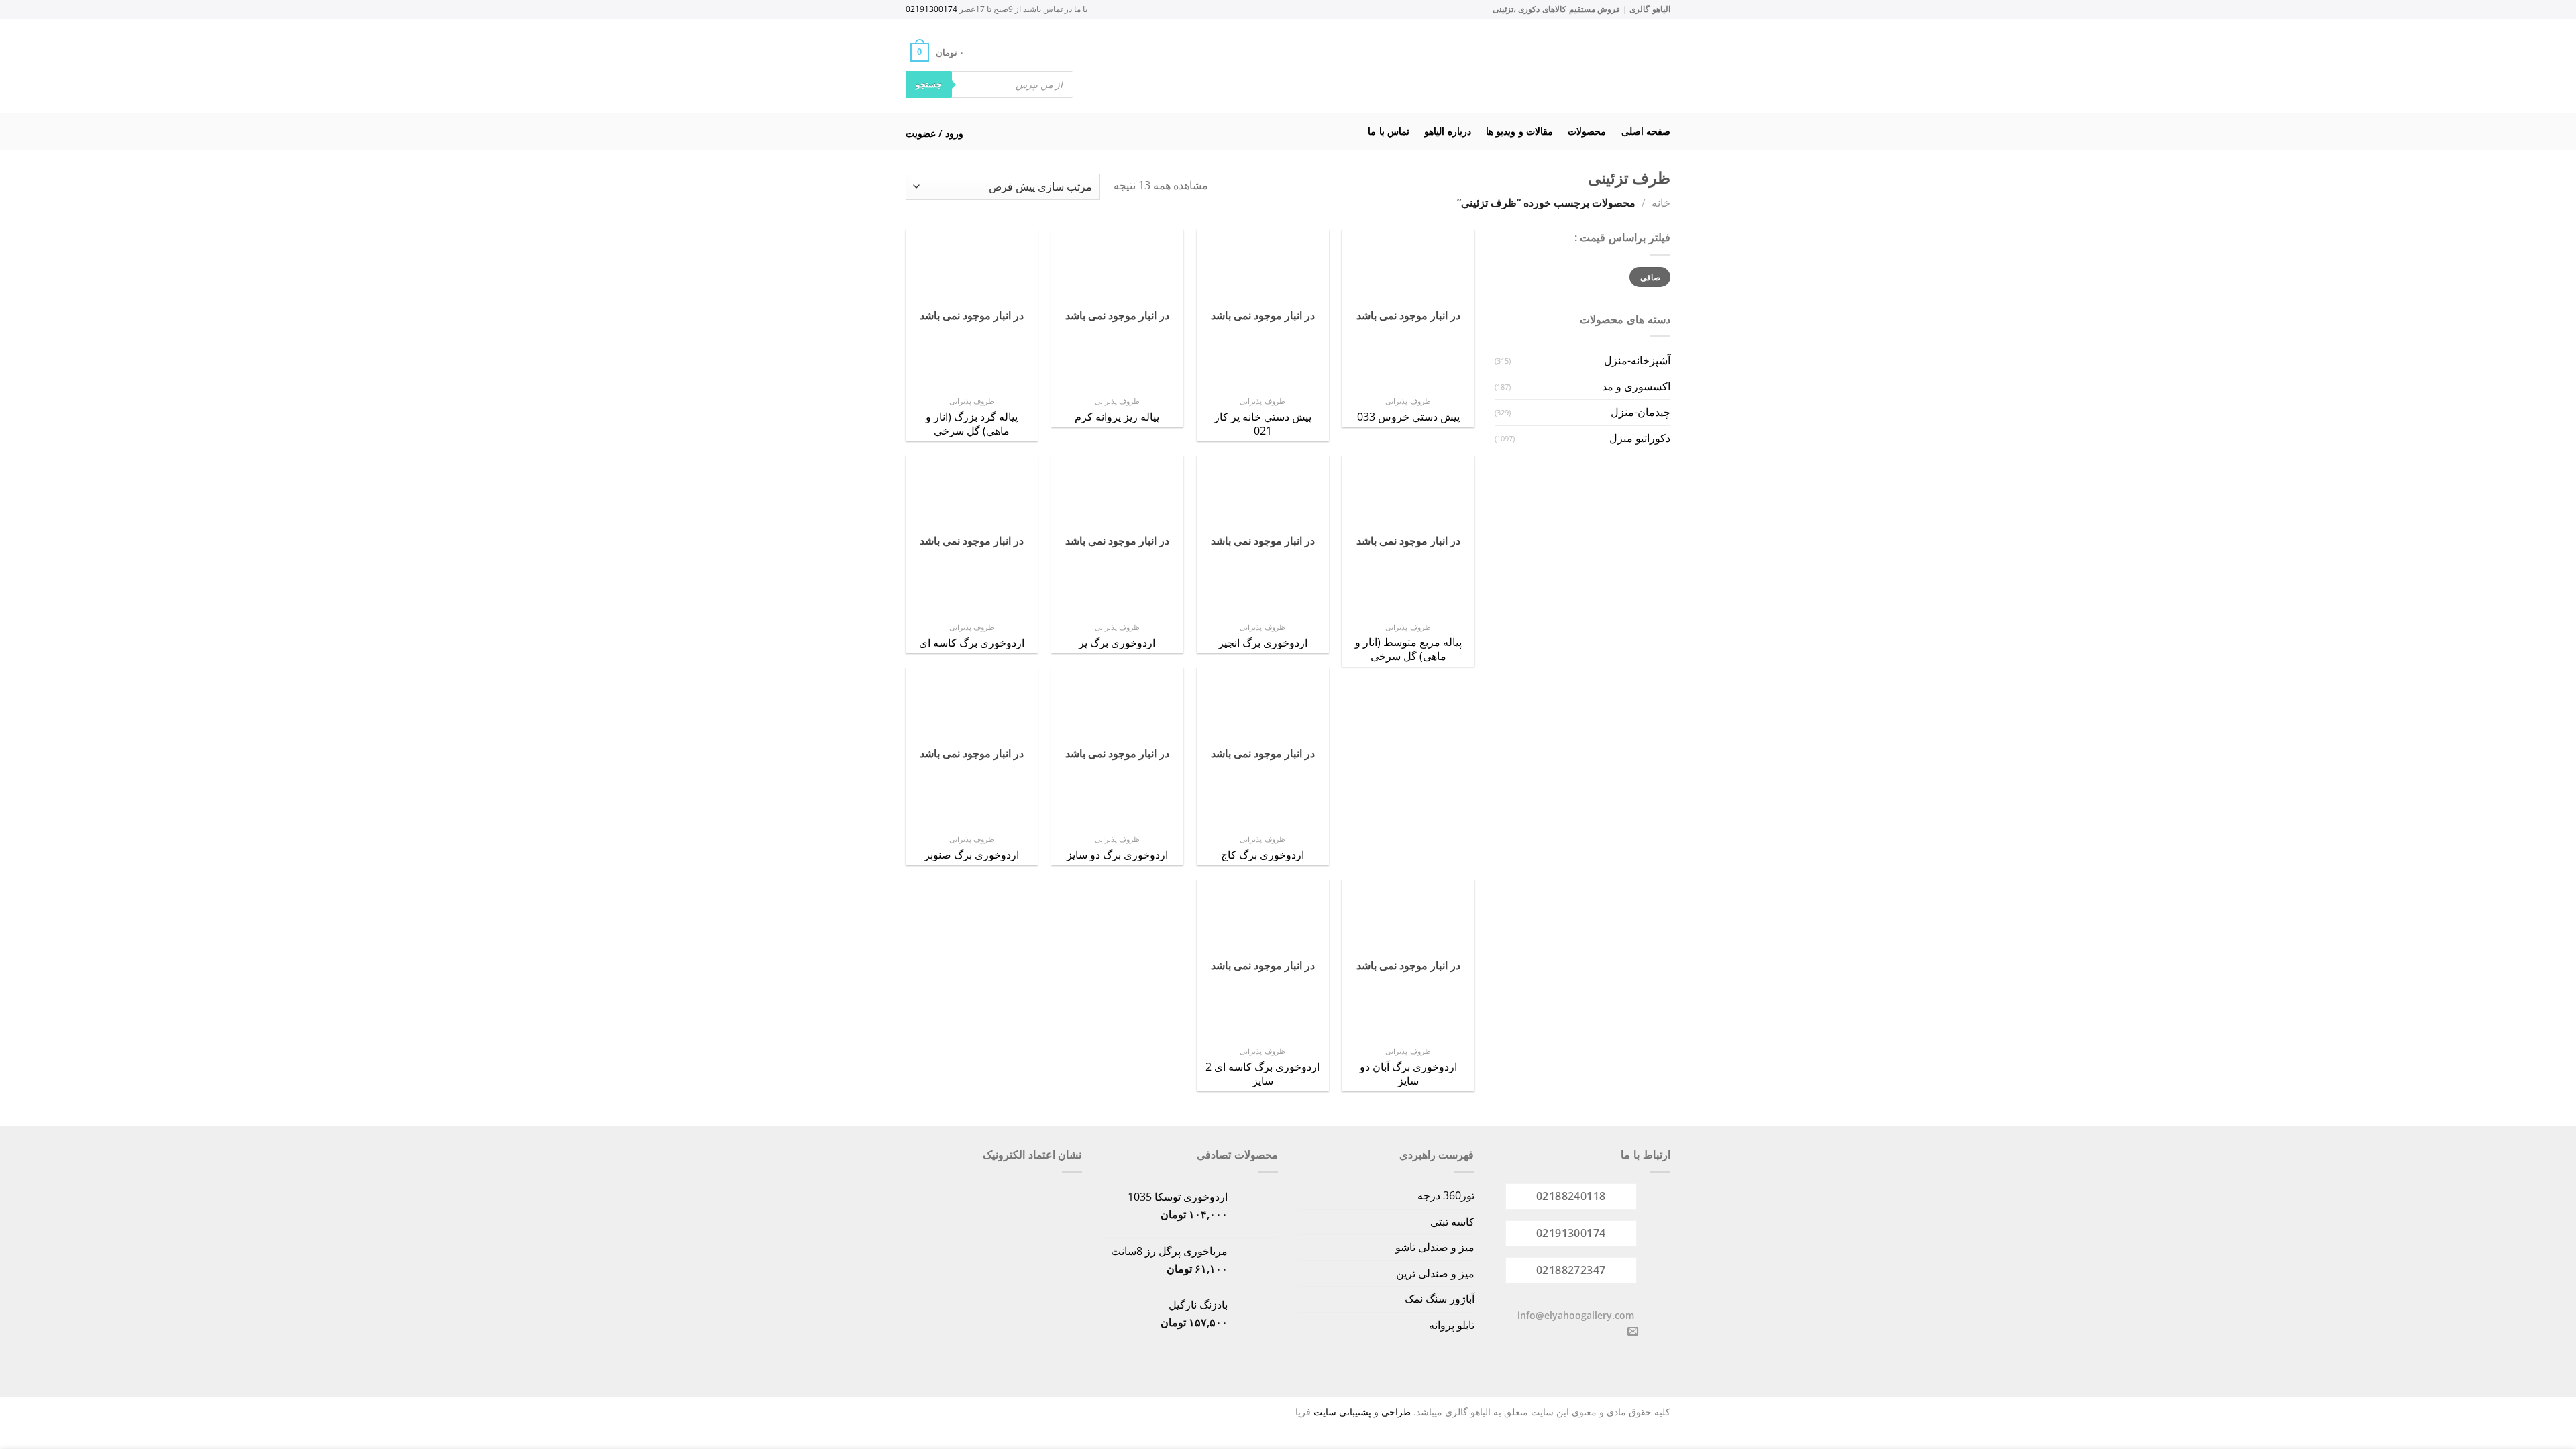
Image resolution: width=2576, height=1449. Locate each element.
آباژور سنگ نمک (1440, 1299)
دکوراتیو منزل (1640, 438)
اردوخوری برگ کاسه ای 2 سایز (1263, 1074)
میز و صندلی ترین (1435, 1273)
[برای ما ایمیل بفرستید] (1633, 1332)
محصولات (1587, 131)
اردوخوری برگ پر (1117, 643)
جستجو (929, 84)
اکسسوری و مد (1636, 386)
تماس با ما (1389, 131)
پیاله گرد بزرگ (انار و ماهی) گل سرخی (972, 424)
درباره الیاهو (1447, 131)
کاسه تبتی (1452, 1222)
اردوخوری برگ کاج (1263, 855)
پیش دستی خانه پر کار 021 (1263, 424)
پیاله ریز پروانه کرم (1117, 417)
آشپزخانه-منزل (1637, 360)
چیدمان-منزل (1641, 412)
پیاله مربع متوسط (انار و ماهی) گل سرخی (1408, 649)
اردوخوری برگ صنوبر (972, 855)
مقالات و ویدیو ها (1519, 131)
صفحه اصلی (1646, 131)
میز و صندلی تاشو (1435, 1247)
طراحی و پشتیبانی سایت (1362, 1412)
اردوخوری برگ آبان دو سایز (1408, 1074)
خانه (1661, 203)
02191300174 (931, 9)
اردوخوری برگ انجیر (1263, 643)
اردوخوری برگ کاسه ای (972, 643)
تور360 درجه (1446, 1195)
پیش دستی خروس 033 (1408, 417)
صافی (1650, 277)
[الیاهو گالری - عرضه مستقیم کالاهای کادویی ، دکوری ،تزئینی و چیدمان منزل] (1305, 66)
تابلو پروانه (1452, 1325)
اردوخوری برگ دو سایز (1117, 855)
